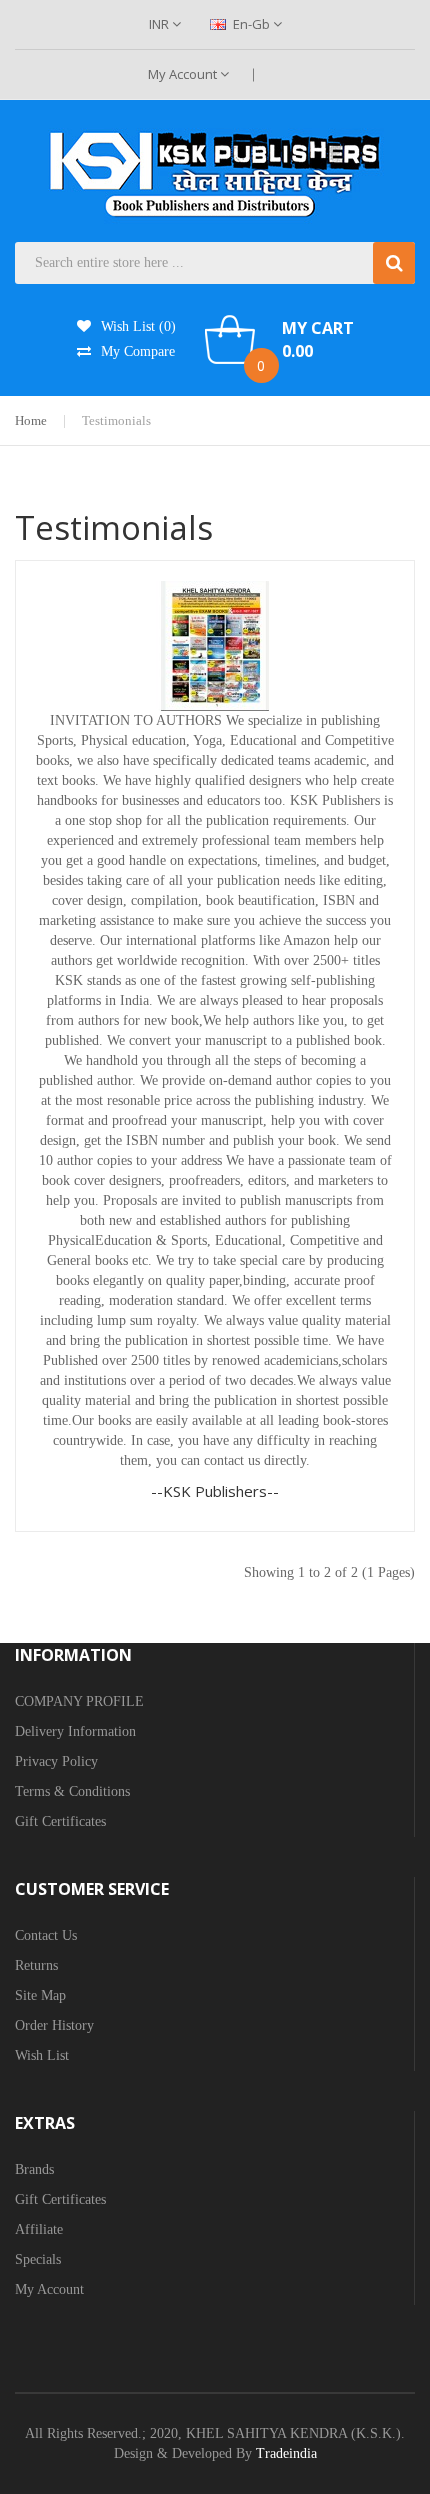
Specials (38, 2259)
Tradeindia (286, 2453)
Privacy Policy (56, 1761)
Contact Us (46, 1935)
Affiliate (39, 2229)
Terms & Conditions (72, 1791)
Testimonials (116, 420)
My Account (184, 74)
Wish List (42, 2055)
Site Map (40, 1995)
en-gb (251, 24)
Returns (36, 1965)
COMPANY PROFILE (79, 1701)
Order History (54, 2025)
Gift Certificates (60, 1821)
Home (31, 420)
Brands (34, 2169)
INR (160, 24)
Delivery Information (75, 1731)
